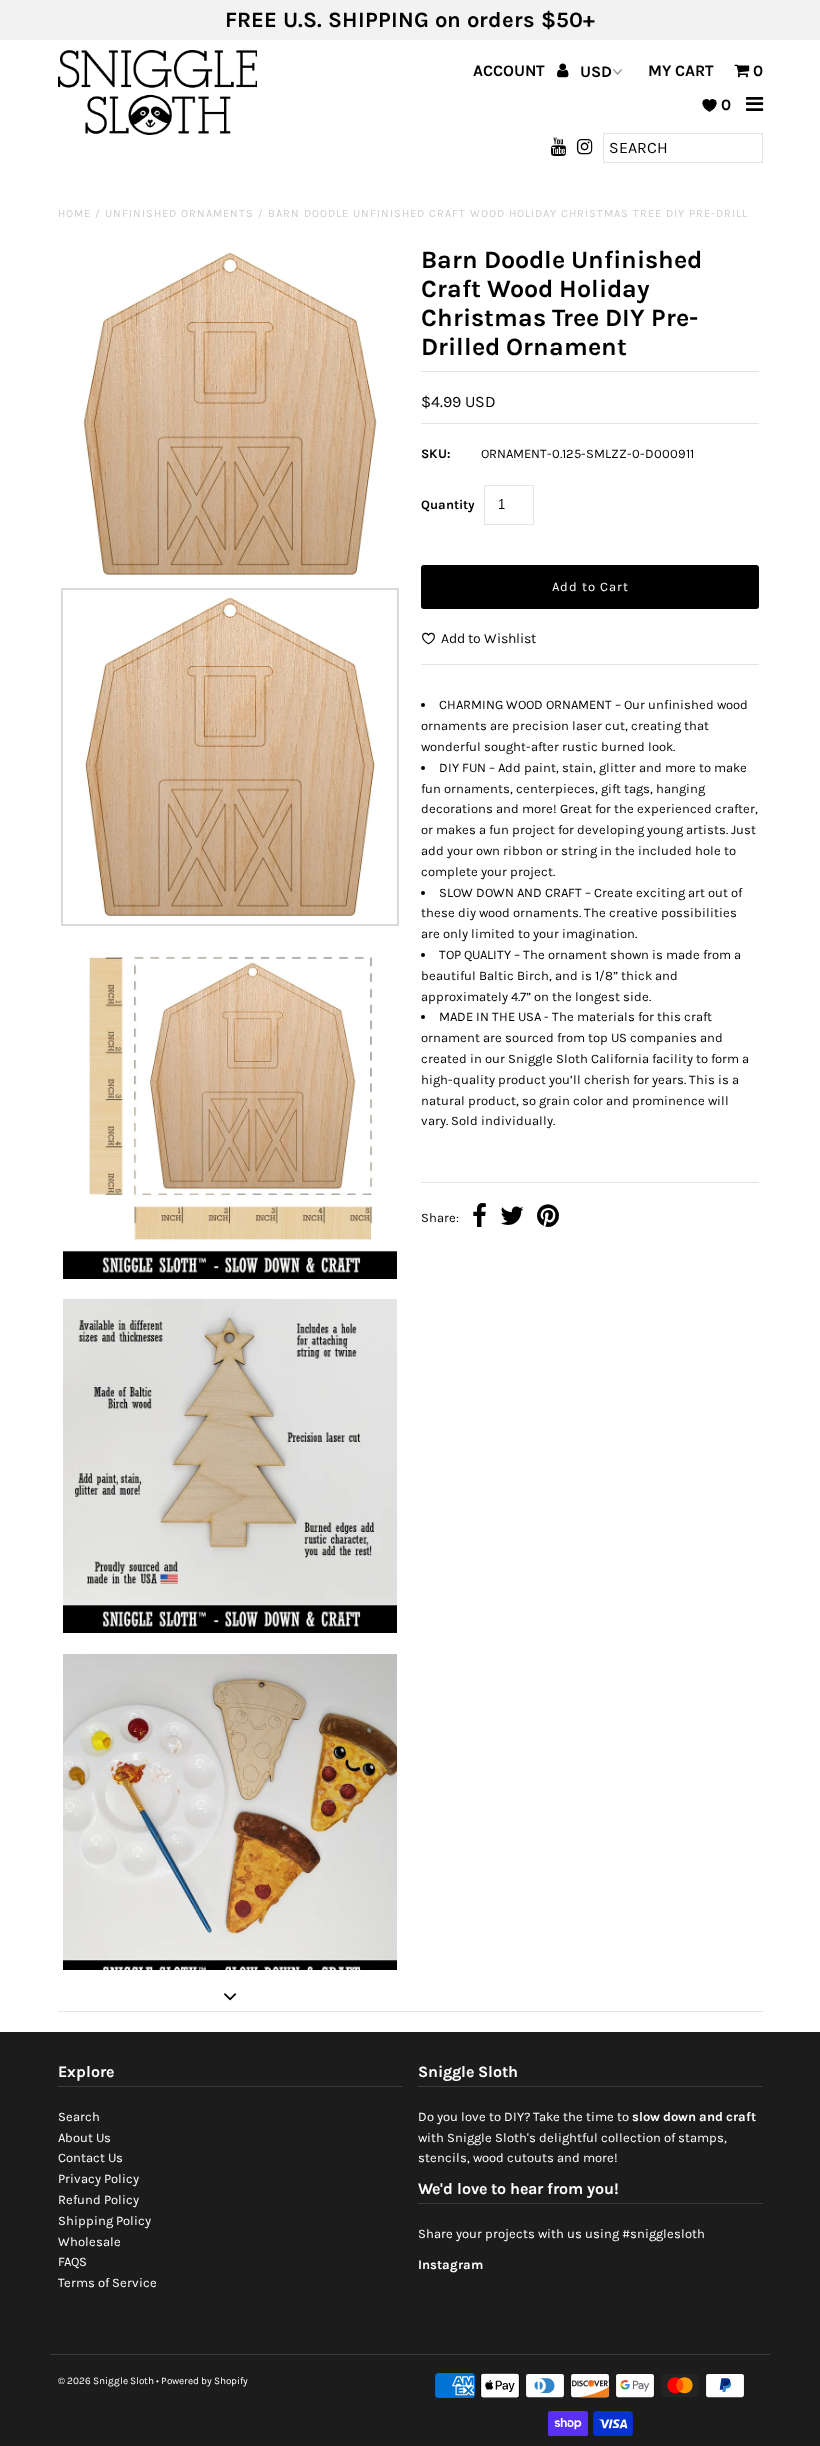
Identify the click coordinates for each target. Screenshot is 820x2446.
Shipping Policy (104, 2220)
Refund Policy (98, 2199)
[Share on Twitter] (512, 1218)
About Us (84, 2137)
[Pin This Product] (548, 1218)
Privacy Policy (98, 2178)
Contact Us (90, 2157)
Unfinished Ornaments (179, 213)
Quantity (448, 504)
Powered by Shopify (204, 2381)
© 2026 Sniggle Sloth (106, 2381)
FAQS (72, 2261)
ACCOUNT (511, 70)
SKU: (436, 453)
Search (79, 2116)
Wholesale (89, 2241)
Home (74, 213)
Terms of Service (107, 2282)
